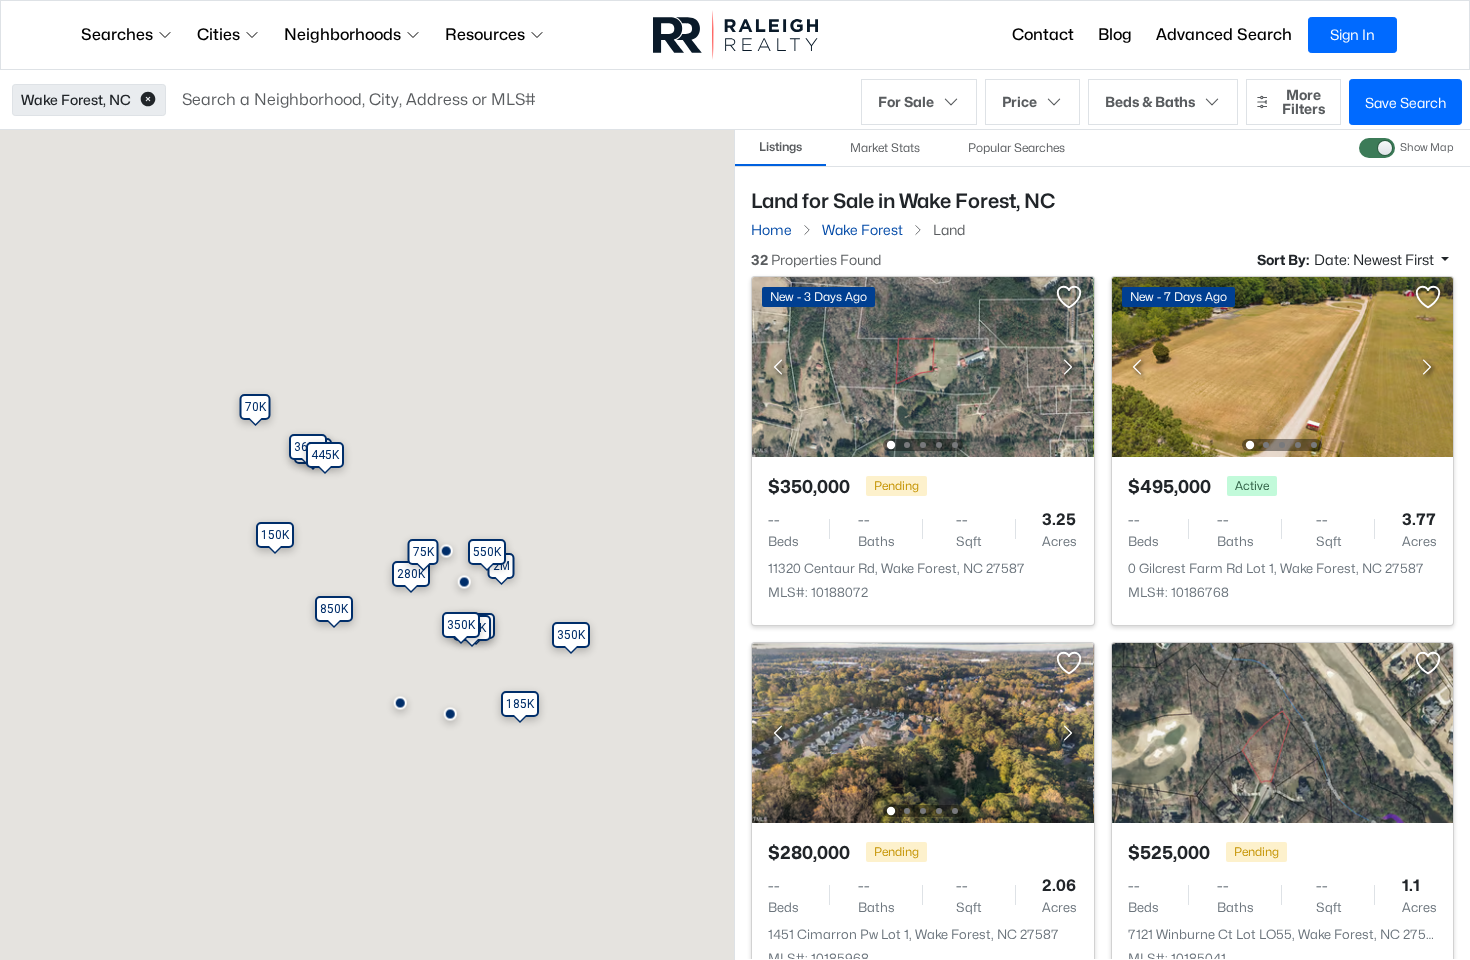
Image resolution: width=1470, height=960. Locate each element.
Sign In (1352, 34)
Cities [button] (218, 34)
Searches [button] (117, 34)
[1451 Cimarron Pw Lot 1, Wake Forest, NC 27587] (923, 731)
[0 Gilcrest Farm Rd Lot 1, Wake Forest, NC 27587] (1282, 365)
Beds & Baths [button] (1150, 101)
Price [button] (1019, 101)
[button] (148, 100)
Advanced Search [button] (1224, 34)
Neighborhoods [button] (342, 34)
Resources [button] (485, 34)
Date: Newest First (1375, 259)
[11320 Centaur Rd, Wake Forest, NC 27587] (923, 365)
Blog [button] (1115, 34)
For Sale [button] (906, 101)
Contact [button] (1043, 34)
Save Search (1405, 102)
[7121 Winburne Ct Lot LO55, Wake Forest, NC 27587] (1282, 731)
